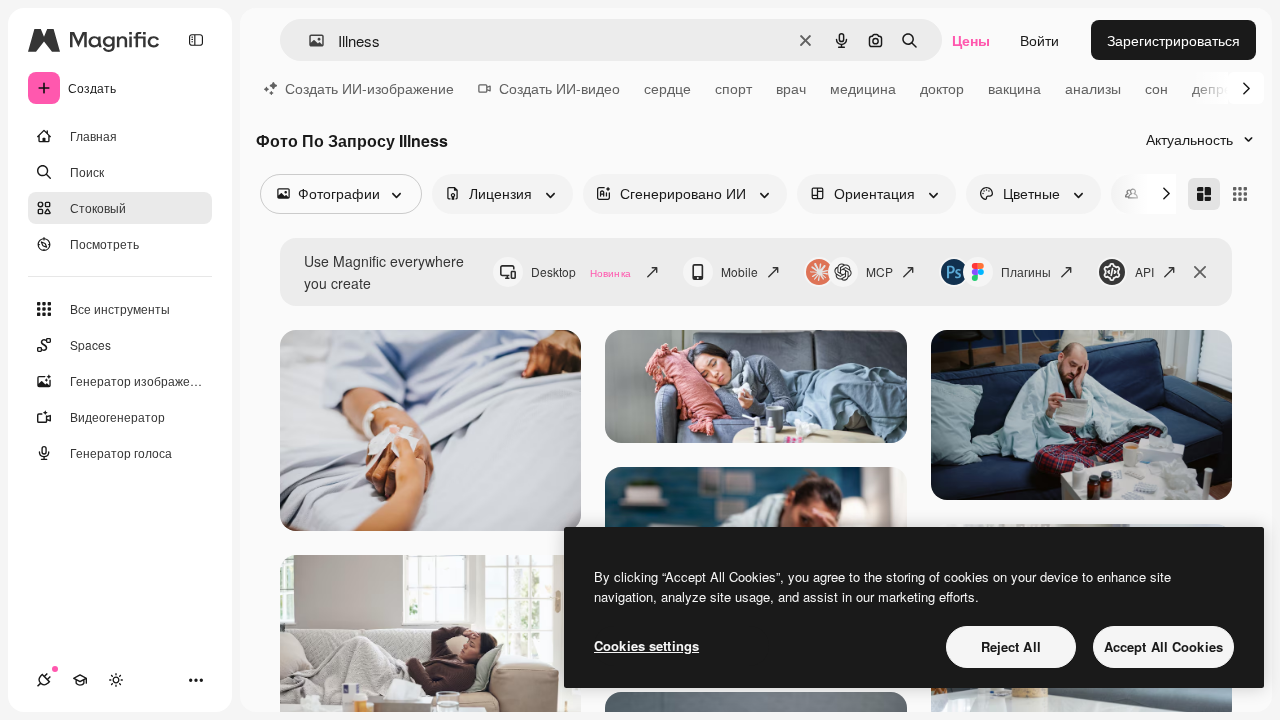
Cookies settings (646, 645)
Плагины (1026, 271)
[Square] (1240, 194)
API (1144, 271)
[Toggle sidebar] (196, 40)
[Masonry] (1204, 194)
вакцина (1014, 88)
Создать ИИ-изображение (369, 88)
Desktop (581, 271)
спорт (733, 88)
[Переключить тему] (116, 680)
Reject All (1011, 646)
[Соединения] (44, 680)
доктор (942, 88)
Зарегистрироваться (1173, 40)
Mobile (739, 271)
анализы (1093, 88)
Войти (1039, 40)
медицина (863, 88)
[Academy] (80, 680)
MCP (879, 271)
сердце (667, 88)
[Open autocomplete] (308, 40)
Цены (971, 40)
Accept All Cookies (1163, 646)
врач (791, 88)
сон (1156, 88)
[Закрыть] (1200, 272)
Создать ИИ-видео (559, 88)
